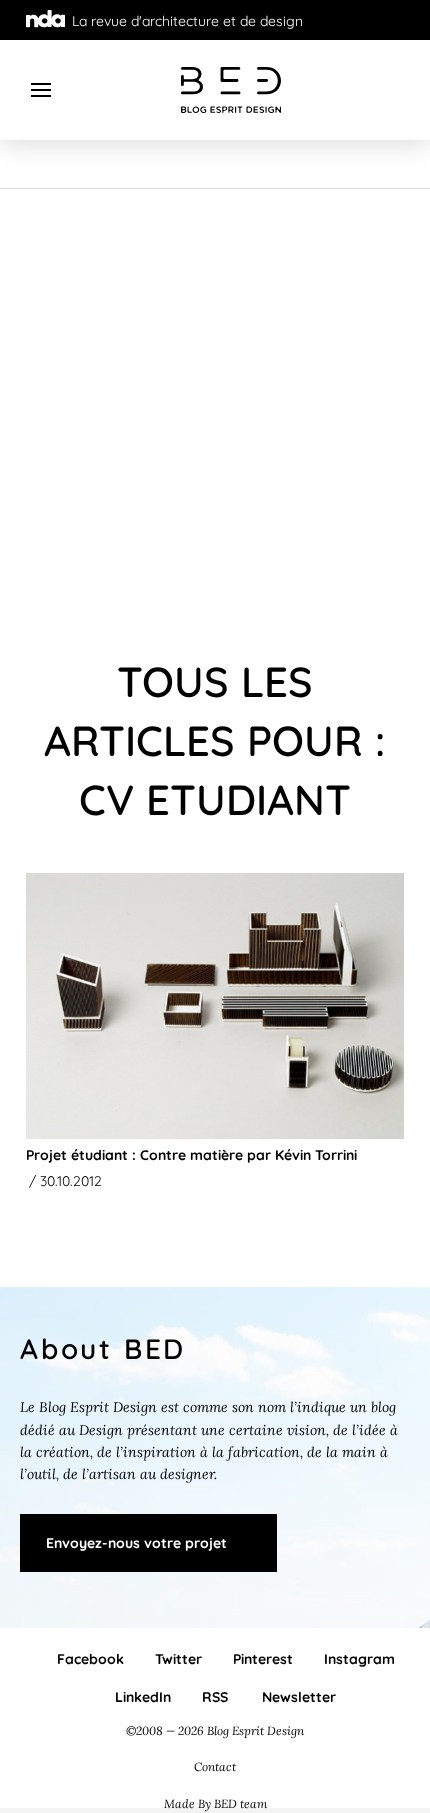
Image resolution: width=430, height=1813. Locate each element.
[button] (41, 90)
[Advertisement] (215, 414)
